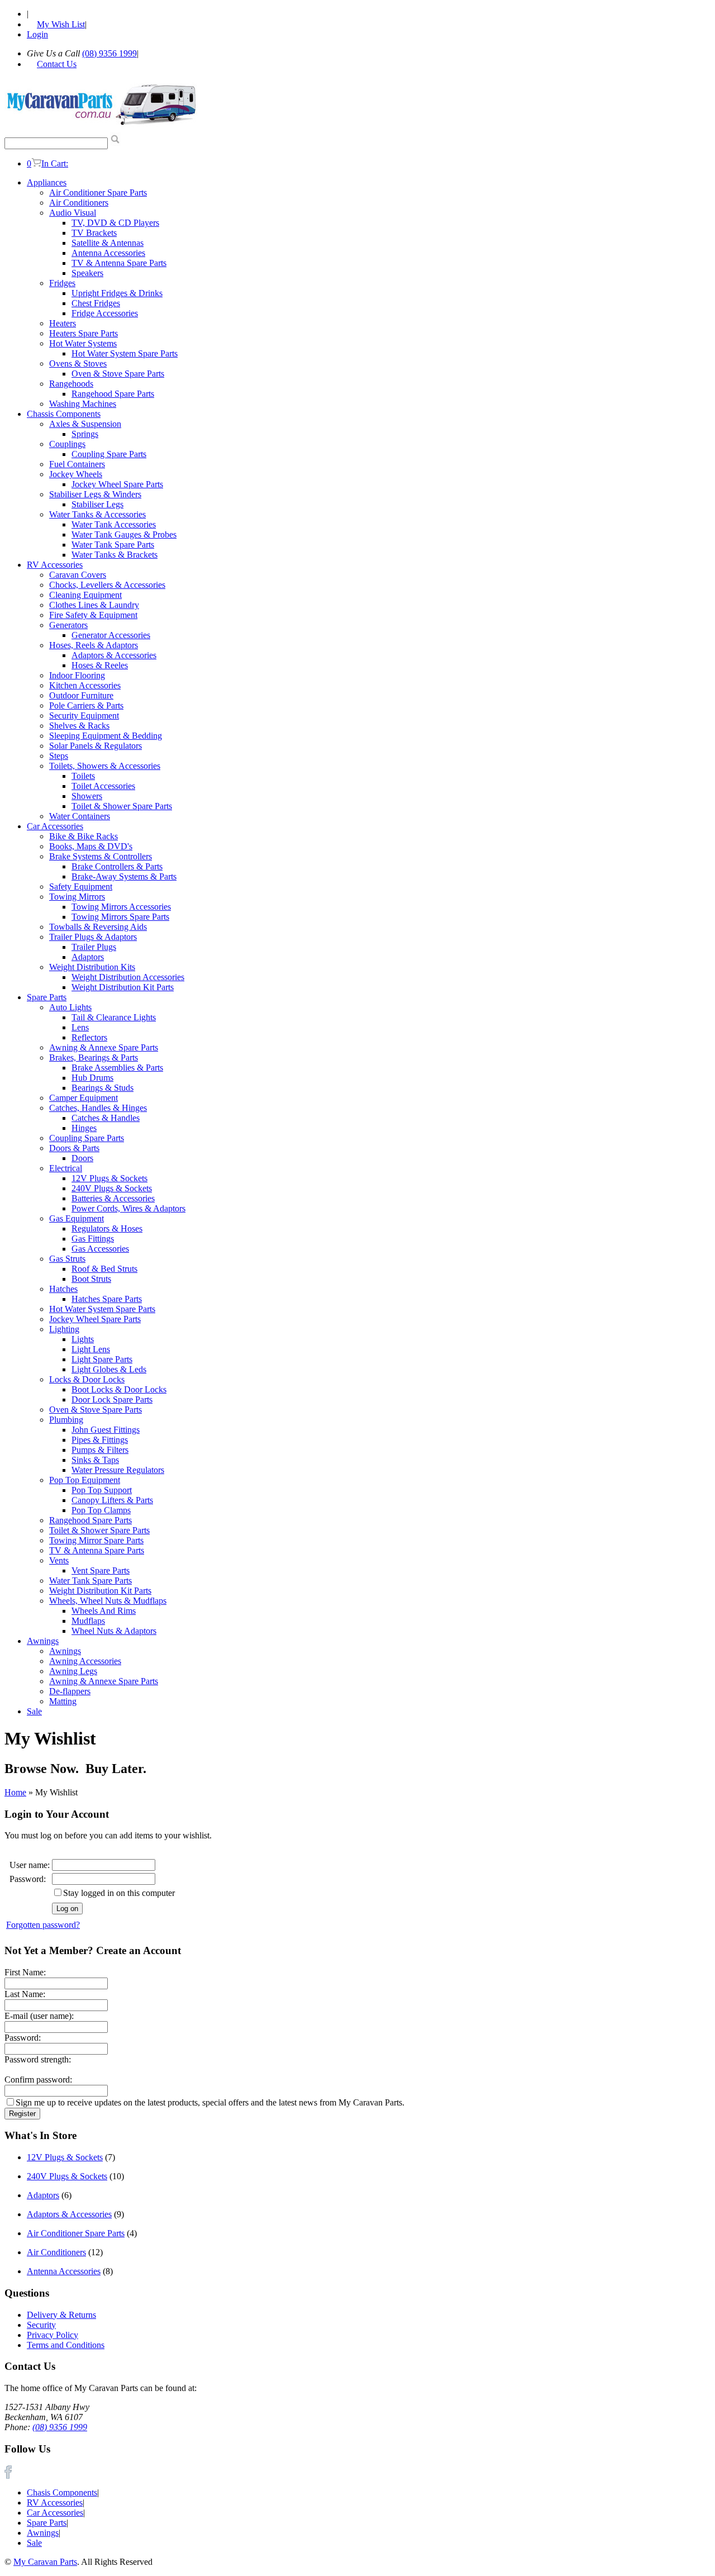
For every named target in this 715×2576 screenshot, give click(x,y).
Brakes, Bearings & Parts (94, 1058)
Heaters (63, 323)
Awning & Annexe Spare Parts (104, 1047)
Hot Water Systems (83, 343)
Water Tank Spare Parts (113, 545)
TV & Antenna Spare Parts (119, 263)
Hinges (84, 1128)
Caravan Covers (78, 575)
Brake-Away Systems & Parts (124, 876)
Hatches (63, 1289)
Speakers (87, 273)
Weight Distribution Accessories (128, 977)
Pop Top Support (102, 1490)
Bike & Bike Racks (84, 836)
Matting (63, 1701)
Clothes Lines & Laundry (94, 605)
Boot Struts (91, 1279)
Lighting (64, 1329)
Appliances (47, 182)
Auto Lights (70, 1007)
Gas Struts (67, 1259)
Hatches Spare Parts (107, 1299)
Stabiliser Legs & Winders (95, 494)
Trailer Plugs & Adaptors (93, 937)
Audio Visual (73, 213)
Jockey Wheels (76, 474)
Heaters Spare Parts (84, 333)
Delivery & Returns (61, 2315)
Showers (87, 796)
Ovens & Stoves (78, 363)
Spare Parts (47, 997)
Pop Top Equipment (85, 1480)
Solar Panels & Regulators (96, 746)
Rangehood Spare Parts (113, 394)
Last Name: (25, 1994)
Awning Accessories (85, 1661)
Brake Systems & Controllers (101, 856)
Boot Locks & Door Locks (119, 1389)
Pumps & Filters (100, 1450)
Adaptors (88, 957)
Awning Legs (73, 1671)
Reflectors (89, 1037)
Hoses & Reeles (100, 665)
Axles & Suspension (85, 424)
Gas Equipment (77, 1218)
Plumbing (66, 1420)
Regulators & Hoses (107, 1228)
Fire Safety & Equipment (93, 615)
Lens (80, 1027)
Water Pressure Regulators (118, 1470)
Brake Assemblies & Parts (117, 1068)
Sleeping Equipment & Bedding (106, 736)
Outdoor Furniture (81, 695)
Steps (59, 756)
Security (41, 2325)
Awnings (43, 1641)
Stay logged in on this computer (119, 1893)
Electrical (66, 1168)
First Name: (25, 1972)
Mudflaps (88, 1621)
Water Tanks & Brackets (115, 555)
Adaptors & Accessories (114, 655)
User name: (30, 1865)
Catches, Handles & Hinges (98, 1108)
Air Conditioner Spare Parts (98, 193)
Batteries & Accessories (113, 1198)
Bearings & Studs (103, 1088)
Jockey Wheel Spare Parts (117, 484)
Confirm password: (38, 2080)
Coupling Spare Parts (109, 454)
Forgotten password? (43, 1925)
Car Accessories (55, 826)
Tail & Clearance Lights (114, 1017)
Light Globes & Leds (109, 1369)
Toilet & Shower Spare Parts (122, 806)
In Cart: (47, 163)
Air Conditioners (79, 203)
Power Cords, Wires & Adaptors (128, 1208)
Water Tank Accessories (114, 524)
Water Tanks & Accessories (97, 514)
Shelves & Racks (79, 726)
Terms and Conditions (66, 2345)
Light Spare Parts (102, 1359)
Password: (28, 1879)
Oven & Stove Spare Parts (118, 374)
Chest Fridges (96, 303)
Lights (83, 1339)
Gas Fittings (93, 1239)
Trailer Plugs (94, 947)
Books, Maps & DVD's (91, 846)
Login (37, 34)
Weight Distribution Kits (92, 967)
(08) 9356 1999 (109, 53)
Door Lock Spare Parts (112, 1399)
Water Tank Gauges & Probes (124, 534)
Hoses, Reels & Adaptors (94, 645)
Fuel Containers (77, 464)
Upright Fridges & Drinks (117, 293)
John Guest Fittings (106, 1430)
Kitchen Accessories (85, 685)
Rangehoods (71, 384)
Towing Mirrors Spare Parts (120, 917)
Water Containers (80, 816)
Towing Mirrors (77, 897)
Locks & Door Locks (87, 1379)
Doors (82, 1158)
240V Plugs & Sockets (112, 1188)
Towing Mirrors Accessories (121, 907)
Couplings (67, 444)
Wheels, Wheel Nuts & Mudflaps (108, 1601)
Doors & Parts (74, 1148)
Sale (34, 1711)
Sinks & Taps (95, 1460)
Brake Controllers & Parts (117, 866)
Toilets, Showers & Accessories (105, 766)
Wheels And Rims (104, 1611)
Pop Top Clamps (101, 1510)
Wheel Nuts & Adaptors (114, 1631)
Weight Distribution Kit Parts (123, 987)
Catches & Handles (106, 1118)
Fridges (62, 283)
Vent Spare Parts (101, 1570)
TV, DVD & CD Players (115, 223)
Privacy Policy (53, 2335)
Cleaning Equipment (85, 595)
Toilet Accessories (103, 786)
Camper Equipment (84, 1098)
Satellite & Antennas (108, 243)
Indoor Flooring (77, 675)
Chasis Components (62, 2492)
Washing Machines (83, 404)
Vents (59, 1560)
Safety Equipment (81, 887)
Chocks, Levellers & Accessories (107, 585)
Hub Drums (92, 1078)
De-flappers (70, 1691)
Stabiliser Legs (97, 504)
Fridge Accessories (105, 313)
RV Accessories (55, 565)
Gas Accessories (100, 1249)
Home (15, 1792)
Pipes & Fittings (100, 1440)
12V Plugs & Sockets (109, 1178)
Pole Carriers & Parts (86, 705)
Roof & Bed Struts (104, 1269)
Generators (68, 625)
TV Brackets (94, 233)
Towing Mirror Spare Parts (96, 1540)
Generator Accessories (111, 635)
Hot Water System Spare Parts (125, 353)
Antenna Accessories (108, 253)
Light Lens (91, 1349)
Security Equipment (84, 716)
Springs (85, 434)
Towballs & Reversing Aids (98, 927)
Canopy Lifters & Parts (112, 1500)
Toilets (83, 776)
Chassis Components (64, 414)
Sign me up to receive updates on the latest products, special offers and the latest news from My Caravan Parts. (210, 2102)
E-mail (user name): (39, 2016)
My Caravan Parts (45, 2562)
